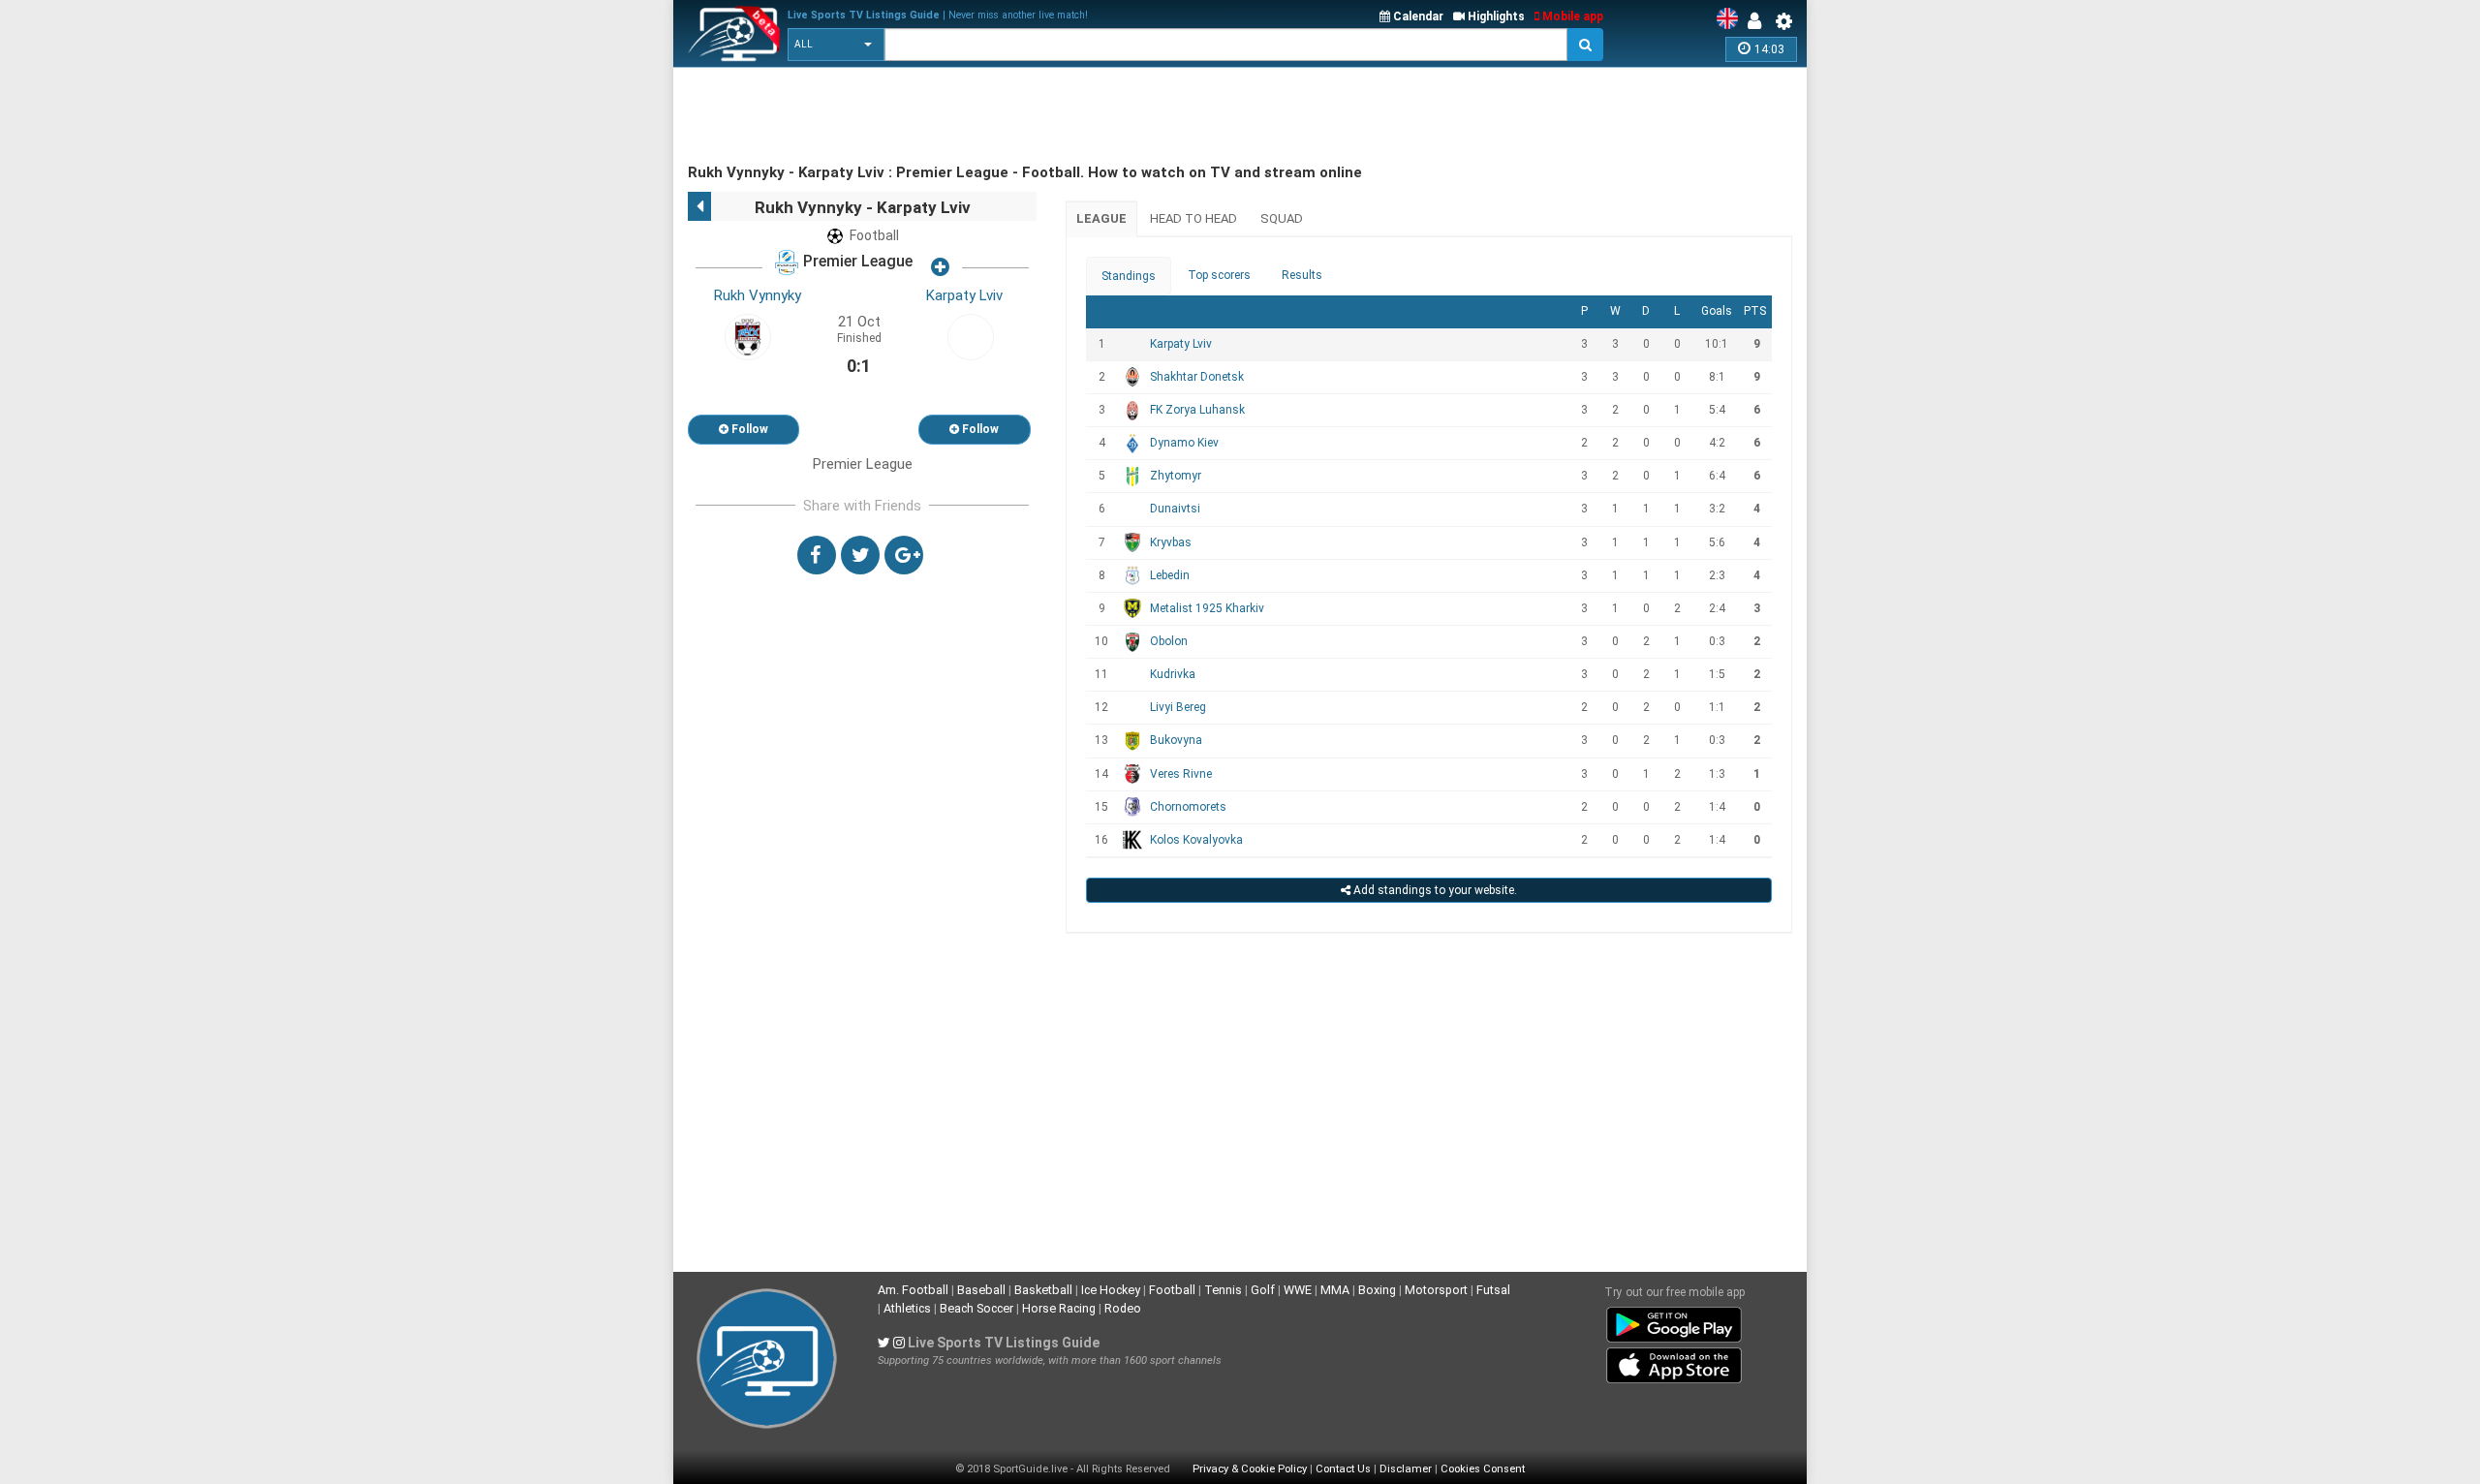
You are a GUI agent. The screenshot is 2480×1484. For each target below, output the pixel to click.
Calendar (1417, 16)
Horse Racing (1059, 1308)
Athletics (907, 1308)
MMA (1335, 1290)
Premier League (856, 262)
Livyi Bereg (1178, 707)
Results (1302, 275)
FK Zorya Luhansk (1197, 410)
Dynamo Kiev (1184, 443)
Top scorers (1219, 275)
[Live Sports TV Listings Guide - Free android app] (1674, 1321)
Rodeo (1123, 1308)
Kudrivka (1173, 674)
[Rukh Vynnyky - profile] (748, 336)
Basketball (1043, 1290)
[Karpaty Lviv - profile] (971, 336)
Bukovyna (1176, 740)
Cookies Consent (1483, 1469)
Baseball (981, 1290)
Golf (1263, 1290)
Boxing (1377, 1290)
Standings (1129, 276)
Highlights (1495, 16)
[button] (836, 45)
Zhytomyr (1176, 476)
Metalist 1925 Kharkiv (1207, 608)
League (1101, 218)
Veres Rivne (1181, 774)
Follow (748, 429)
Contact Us (1343, 1469)
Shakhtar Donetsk (1197, 377)
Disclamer (1406, 1469)
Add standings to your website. (1434, 890)
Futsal (1493, 1290)
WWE (1298, 1290)
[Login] (1759, 21)
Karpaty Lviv (964, 295)
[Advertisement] (1040, 116)
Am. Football (913, 1290)
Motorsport (1436, 1290)
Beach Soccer (976, 1308)
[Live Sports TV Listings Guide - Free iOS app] (1674, 1362)
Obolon (1169, 641)
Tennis (1223, 1290)
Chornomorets (1188, 807)
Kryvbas (1171, 542)
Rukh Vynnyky (758, 295)
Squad (1282, 218)
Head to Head (1193, 218)
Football (1172, 1290)
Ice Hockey (1111, 1290)
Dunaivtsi (1175, 509)
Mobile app (1571, 16)
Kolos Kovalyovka (1196, 840)
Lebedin (1170, 575)
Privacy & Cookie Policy (1250, 1469)
